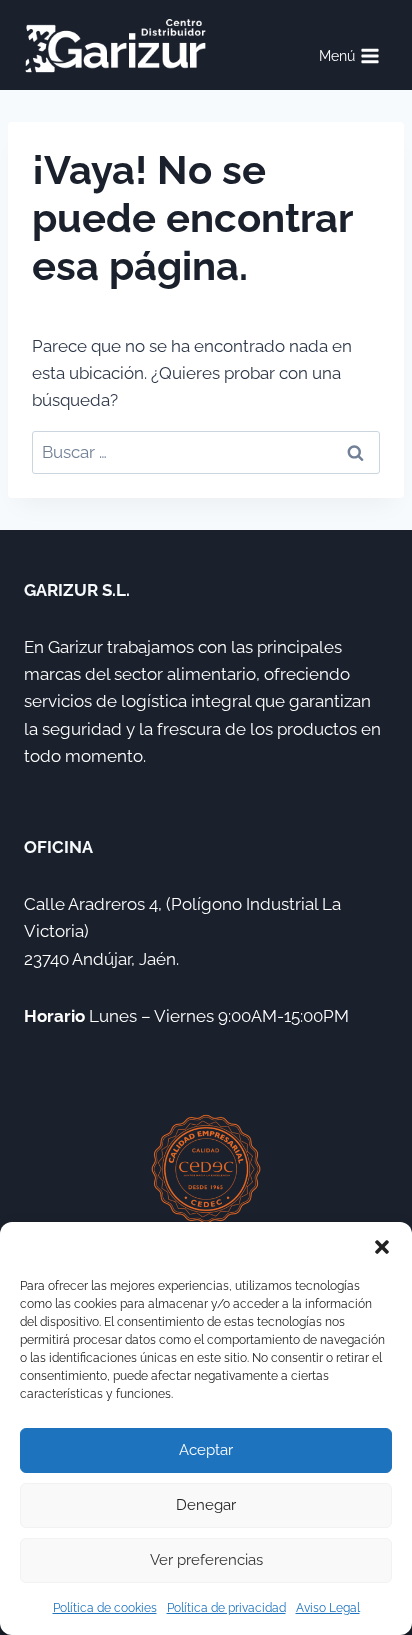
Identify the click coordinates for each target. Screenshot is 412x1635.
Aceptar (206, 1450)
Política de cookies (105, 1608)
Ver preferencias (206, 1560)
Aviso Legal (328, 1608)
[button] (382, 1247)
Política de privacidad (226, 1608)
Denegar (206, 1505)
